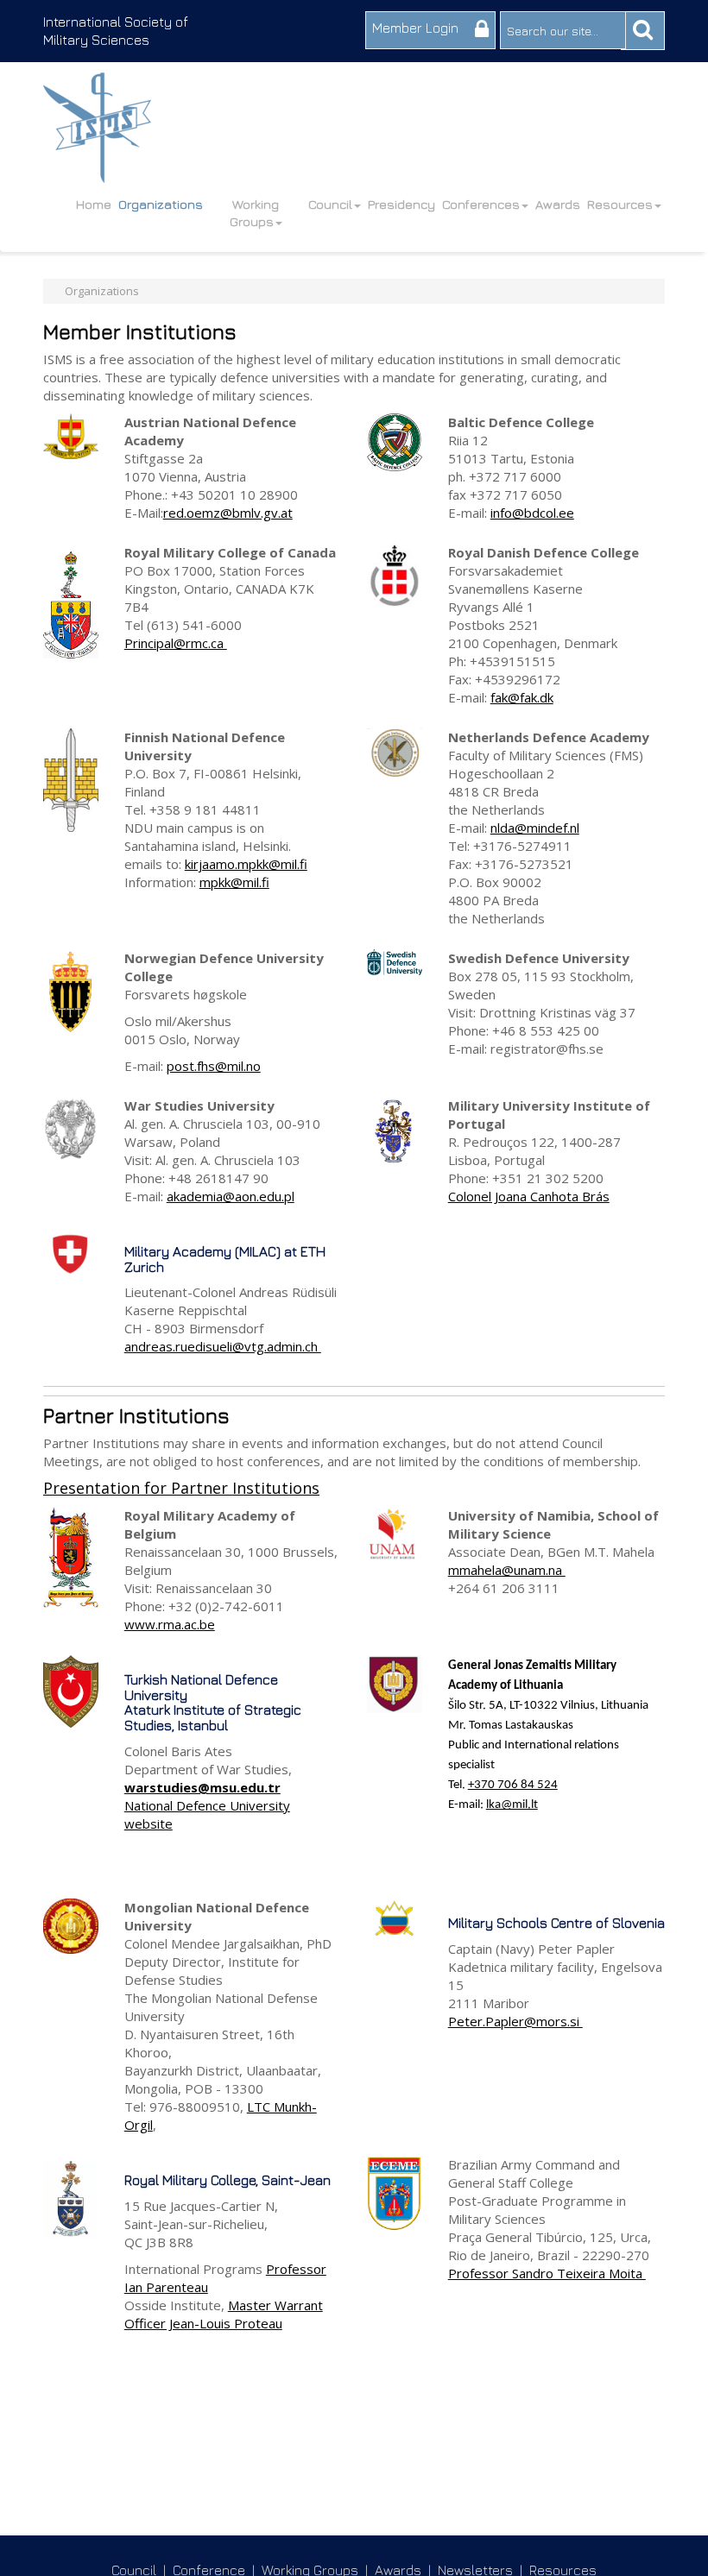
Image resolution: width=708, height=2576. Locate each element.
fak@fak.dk (522, 697)
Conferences (481, 204)
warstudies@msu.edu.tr (202, 1787)
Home (94, 204)
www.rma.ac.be (170, 1624)
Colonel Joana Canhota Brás (529, 1196)
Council (330, 204)
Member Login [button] (417, 28)
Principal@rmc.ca (176, 643)
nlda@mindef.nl (535, 828)
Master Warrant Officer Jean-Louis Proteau (224, 2314)
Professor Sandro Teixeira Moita (547, 2273)
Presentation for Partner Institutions (181, 1488)
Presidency (401, 204)
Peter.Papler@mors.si (515, 2021)
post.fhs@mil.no (214, 1066)
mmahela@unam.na (507, 1570)
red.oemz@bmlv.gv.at (228, 513)
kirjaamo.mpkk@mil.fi (246, 864)
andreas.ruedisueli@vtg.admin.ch (223, 1346)
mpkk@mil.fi (234, 882)
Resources (620, 204)
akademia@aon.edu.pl (231, 1196)
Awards (558, 204)
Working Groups (255, 213)
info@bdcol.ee (532, 513)
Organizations (161, 204)
